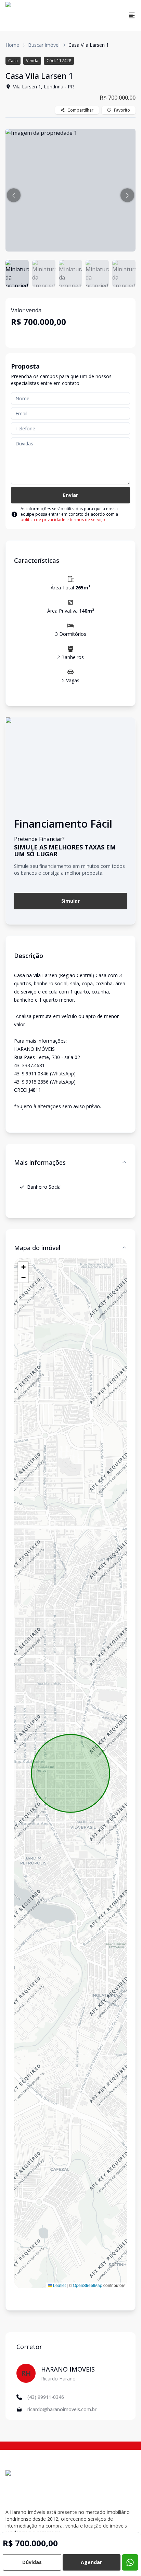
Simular (70, 901)
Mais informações (40, 1162)
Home (12, 45)
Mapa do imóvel (37, 1248)
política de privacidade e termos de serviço (63, 520)
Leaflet (59, 2285)
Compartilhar (80, 110)
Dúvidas (32, 2562)
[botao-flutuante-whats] (130, 2562)
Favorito (122, 110)
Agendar (91, 2562)
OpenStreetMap (88, 2285)
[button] (14, 195)
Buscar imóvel (44, 45)
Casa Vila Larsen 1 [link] (89, 45)
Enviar (70, 495)
